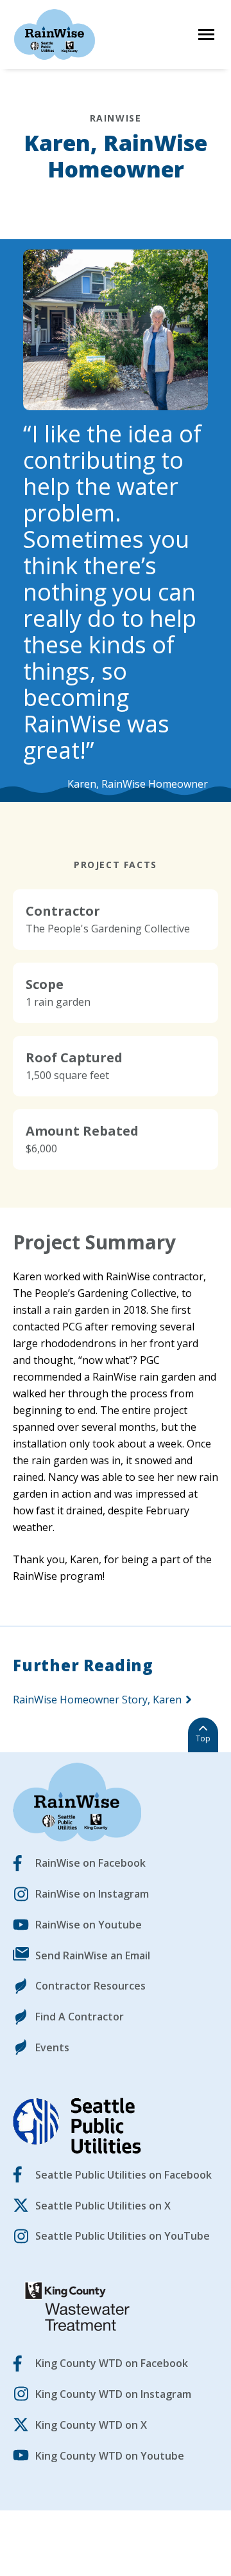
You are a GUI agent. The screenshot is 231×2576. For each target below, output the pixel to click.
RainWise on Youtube (89, 1925)
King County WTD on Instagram (113, 2394)
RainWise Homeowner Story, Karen (97, 1700)
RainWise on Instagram (92, 1894)
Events (52, 2047)
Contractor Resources (90, 1986)
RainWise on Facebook (90, 1863)
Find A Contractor (80, 2017)
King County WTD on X (91, 2425)
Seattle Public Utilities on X (103, 2206)
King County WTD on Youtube (110, 2456)
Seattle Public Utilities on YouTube (123, 2236)
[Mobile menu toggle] (206, 34)
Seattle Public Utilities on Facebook (124, 2175)
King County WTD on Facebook (112, 2363)
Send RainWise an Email (93, 1955)
